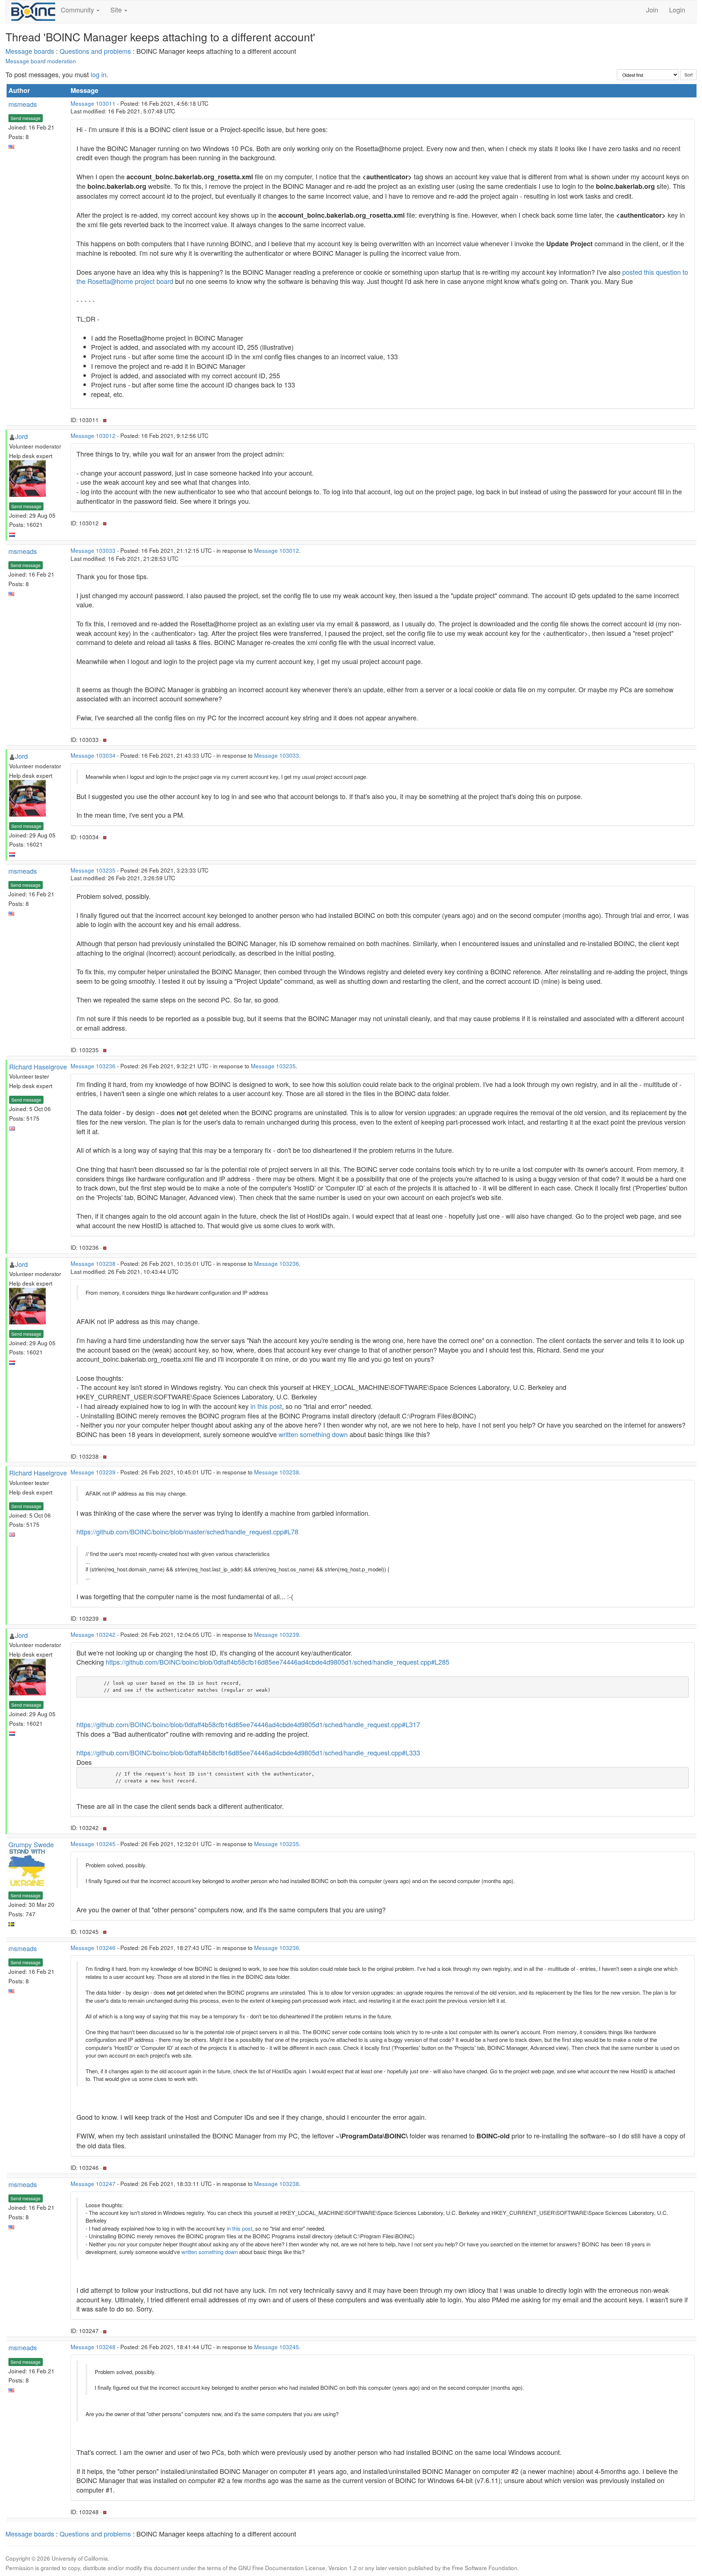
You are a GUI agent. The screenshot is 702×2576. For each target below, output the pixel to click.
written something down (313, 1434)
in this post (266, 1406)
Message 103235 (93, 870)
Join (652, 10)
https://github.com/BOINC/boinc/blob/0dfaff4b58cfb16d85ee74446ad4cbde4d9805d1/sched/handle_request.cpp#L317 (248, 1724)
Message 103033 (93, 550)
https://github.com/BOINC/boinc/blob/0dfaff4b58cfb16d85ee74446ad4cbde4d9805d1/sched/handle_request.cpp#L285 (278, 1662)
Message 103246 (93, 1947)
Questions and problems (95, 51)
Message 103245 (93, 1844)
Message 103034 (93, 755)
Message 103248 (93, 2347)
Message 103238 (93, 1263)
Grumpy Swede (31, 1844)
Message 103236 (93, 1066)
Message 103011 (93, 103)
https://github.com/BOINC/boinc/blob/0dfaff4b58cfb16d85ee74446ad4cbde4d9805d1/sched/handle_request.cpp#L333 (248, 1752)
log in (99, 74)
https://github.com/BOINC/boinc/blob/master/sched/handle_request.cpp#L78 (187, 1531)
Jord (21, 436)
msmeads (23, 104)
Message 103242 (93, 1634)
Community (78, 10)
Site (117, 10)
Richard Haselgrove (38, 1066)
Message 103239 (93, 1472)
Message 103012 (93, 435)
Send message (26, 118)
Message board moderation (41, 61)
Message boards (30, 51)
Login (677, 10)
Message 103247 (93, 2183)
